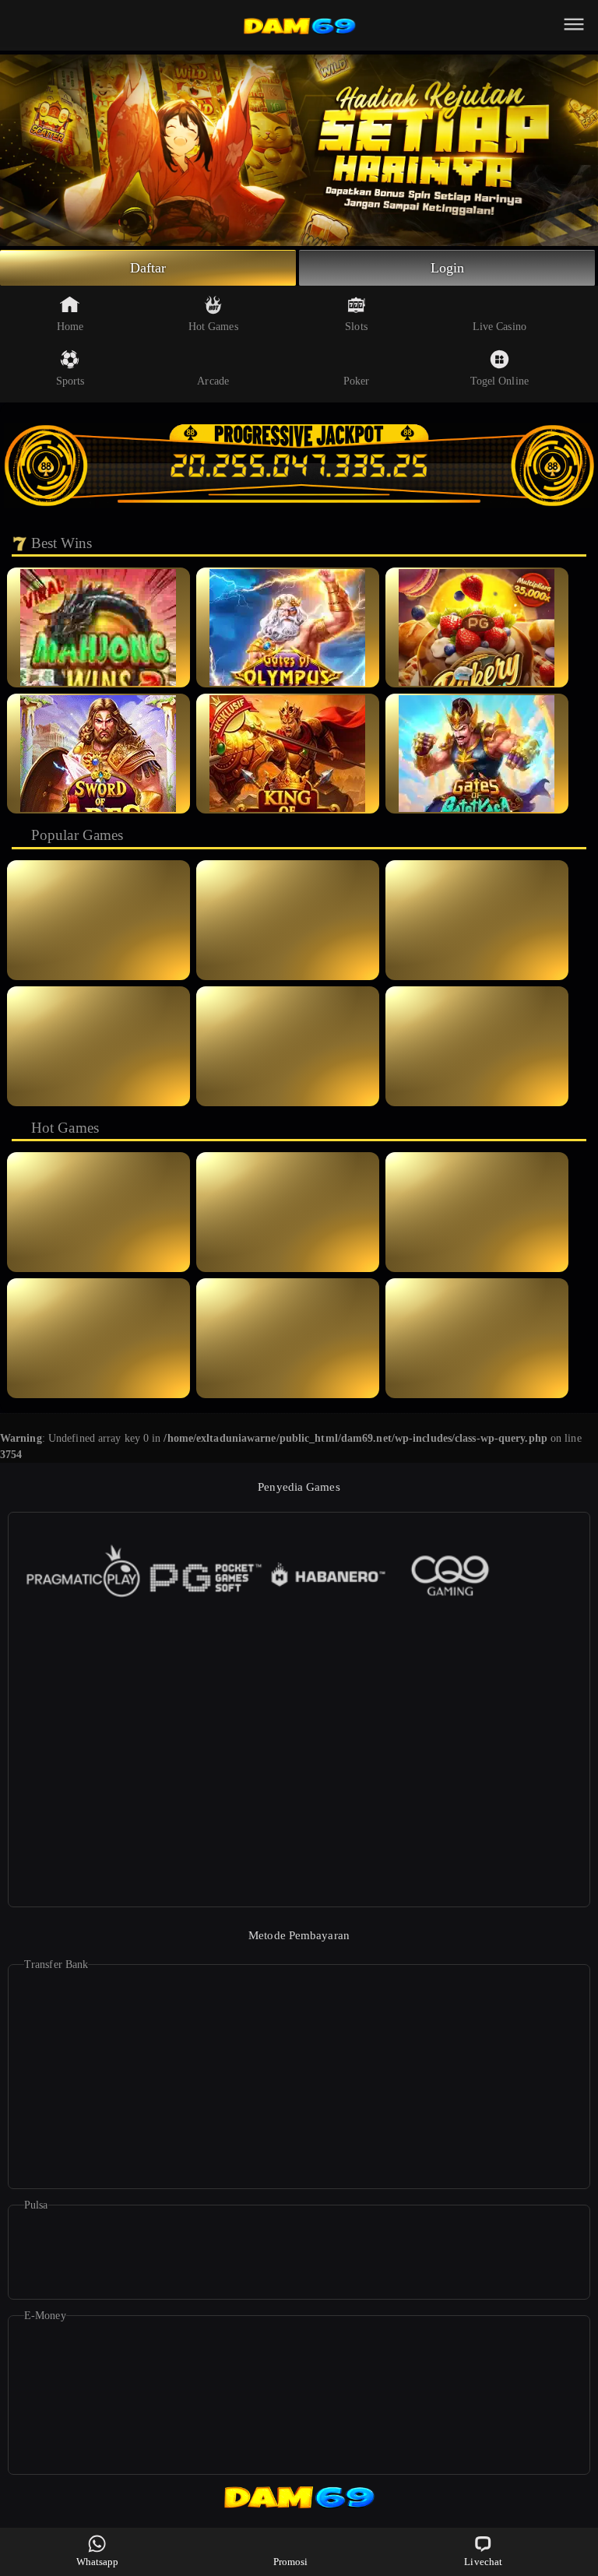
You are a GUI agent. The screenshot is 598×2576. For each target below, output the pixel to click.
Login (448, 268)
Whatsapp (98, 2562)
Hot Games (213, 327)
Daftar (148, 268)
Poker (357, 381)
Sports (70, 381)
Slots (356, 327)
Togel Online (500, 381)
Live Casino (500, 327)
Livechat (483, 2562)
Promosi (291, 2562)
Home (70, 327)
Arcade (213, 381)
